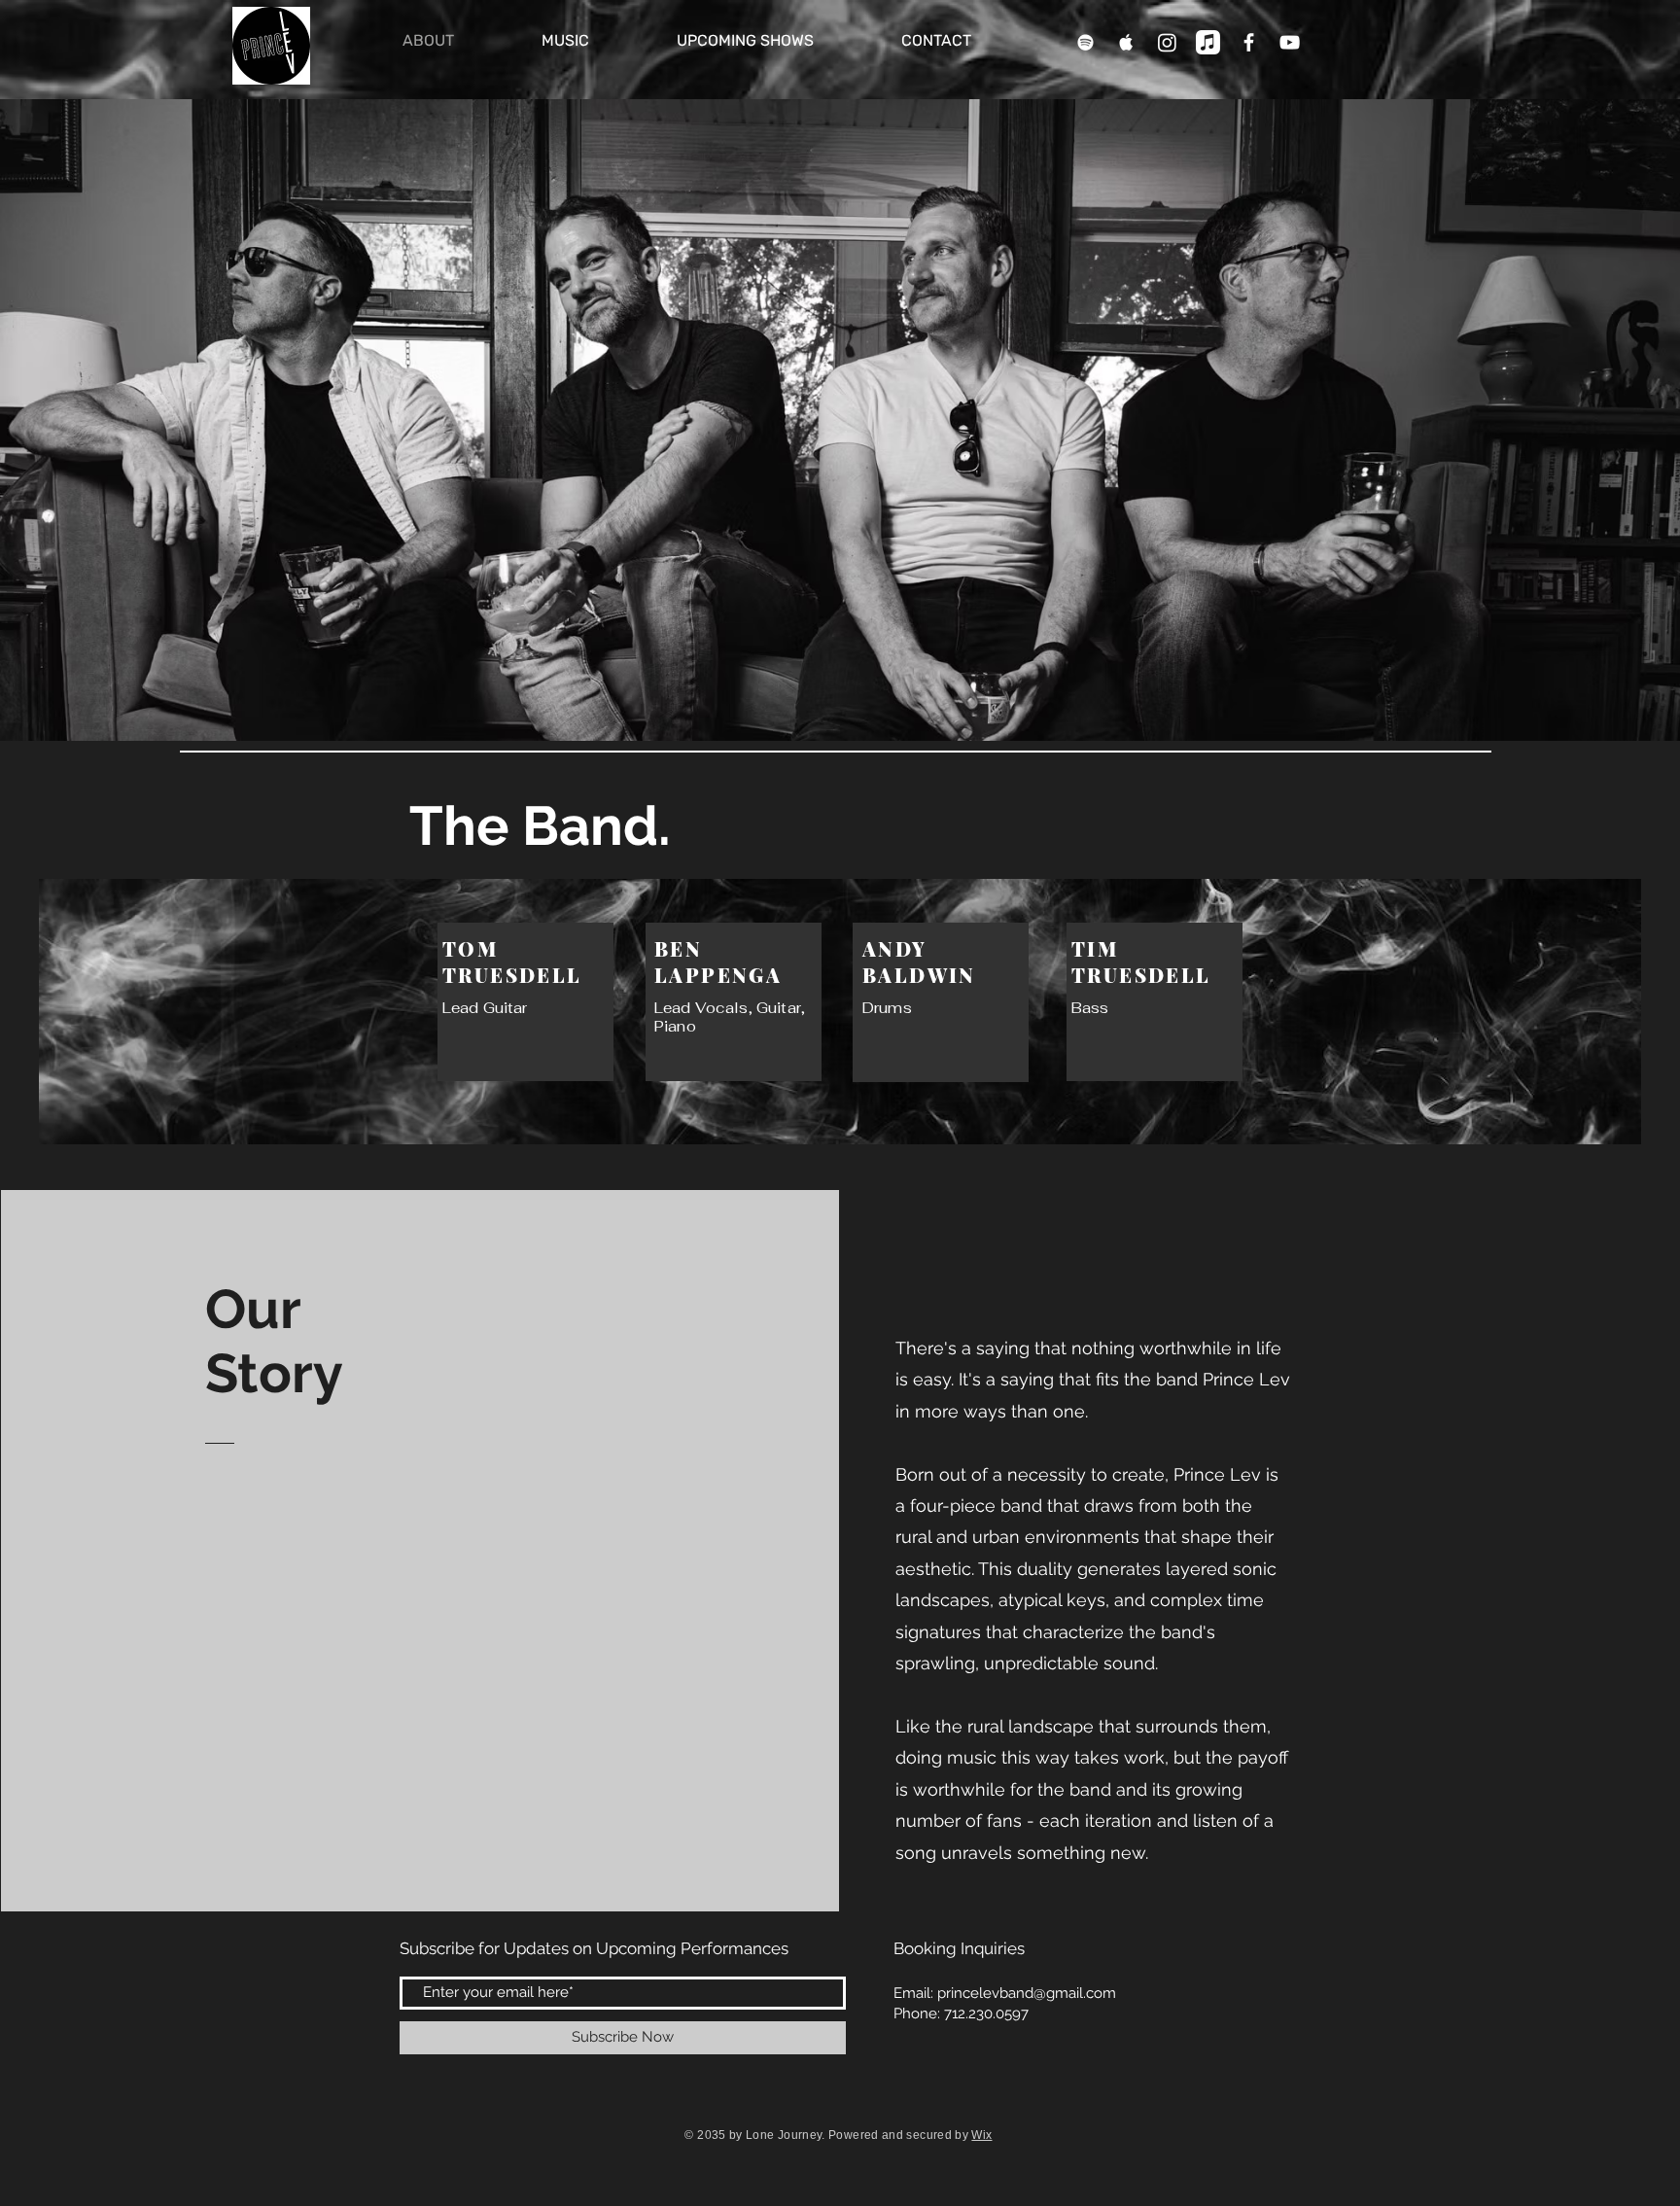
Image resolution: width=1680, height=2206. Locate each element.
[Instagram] (1167, 42)
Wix (981, 2135)
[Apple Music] (1126, 42)
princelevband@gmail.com (1027, 1993)
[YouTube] (1290, 42)
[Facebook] (1249, 42)
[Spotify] (1085, 42)
